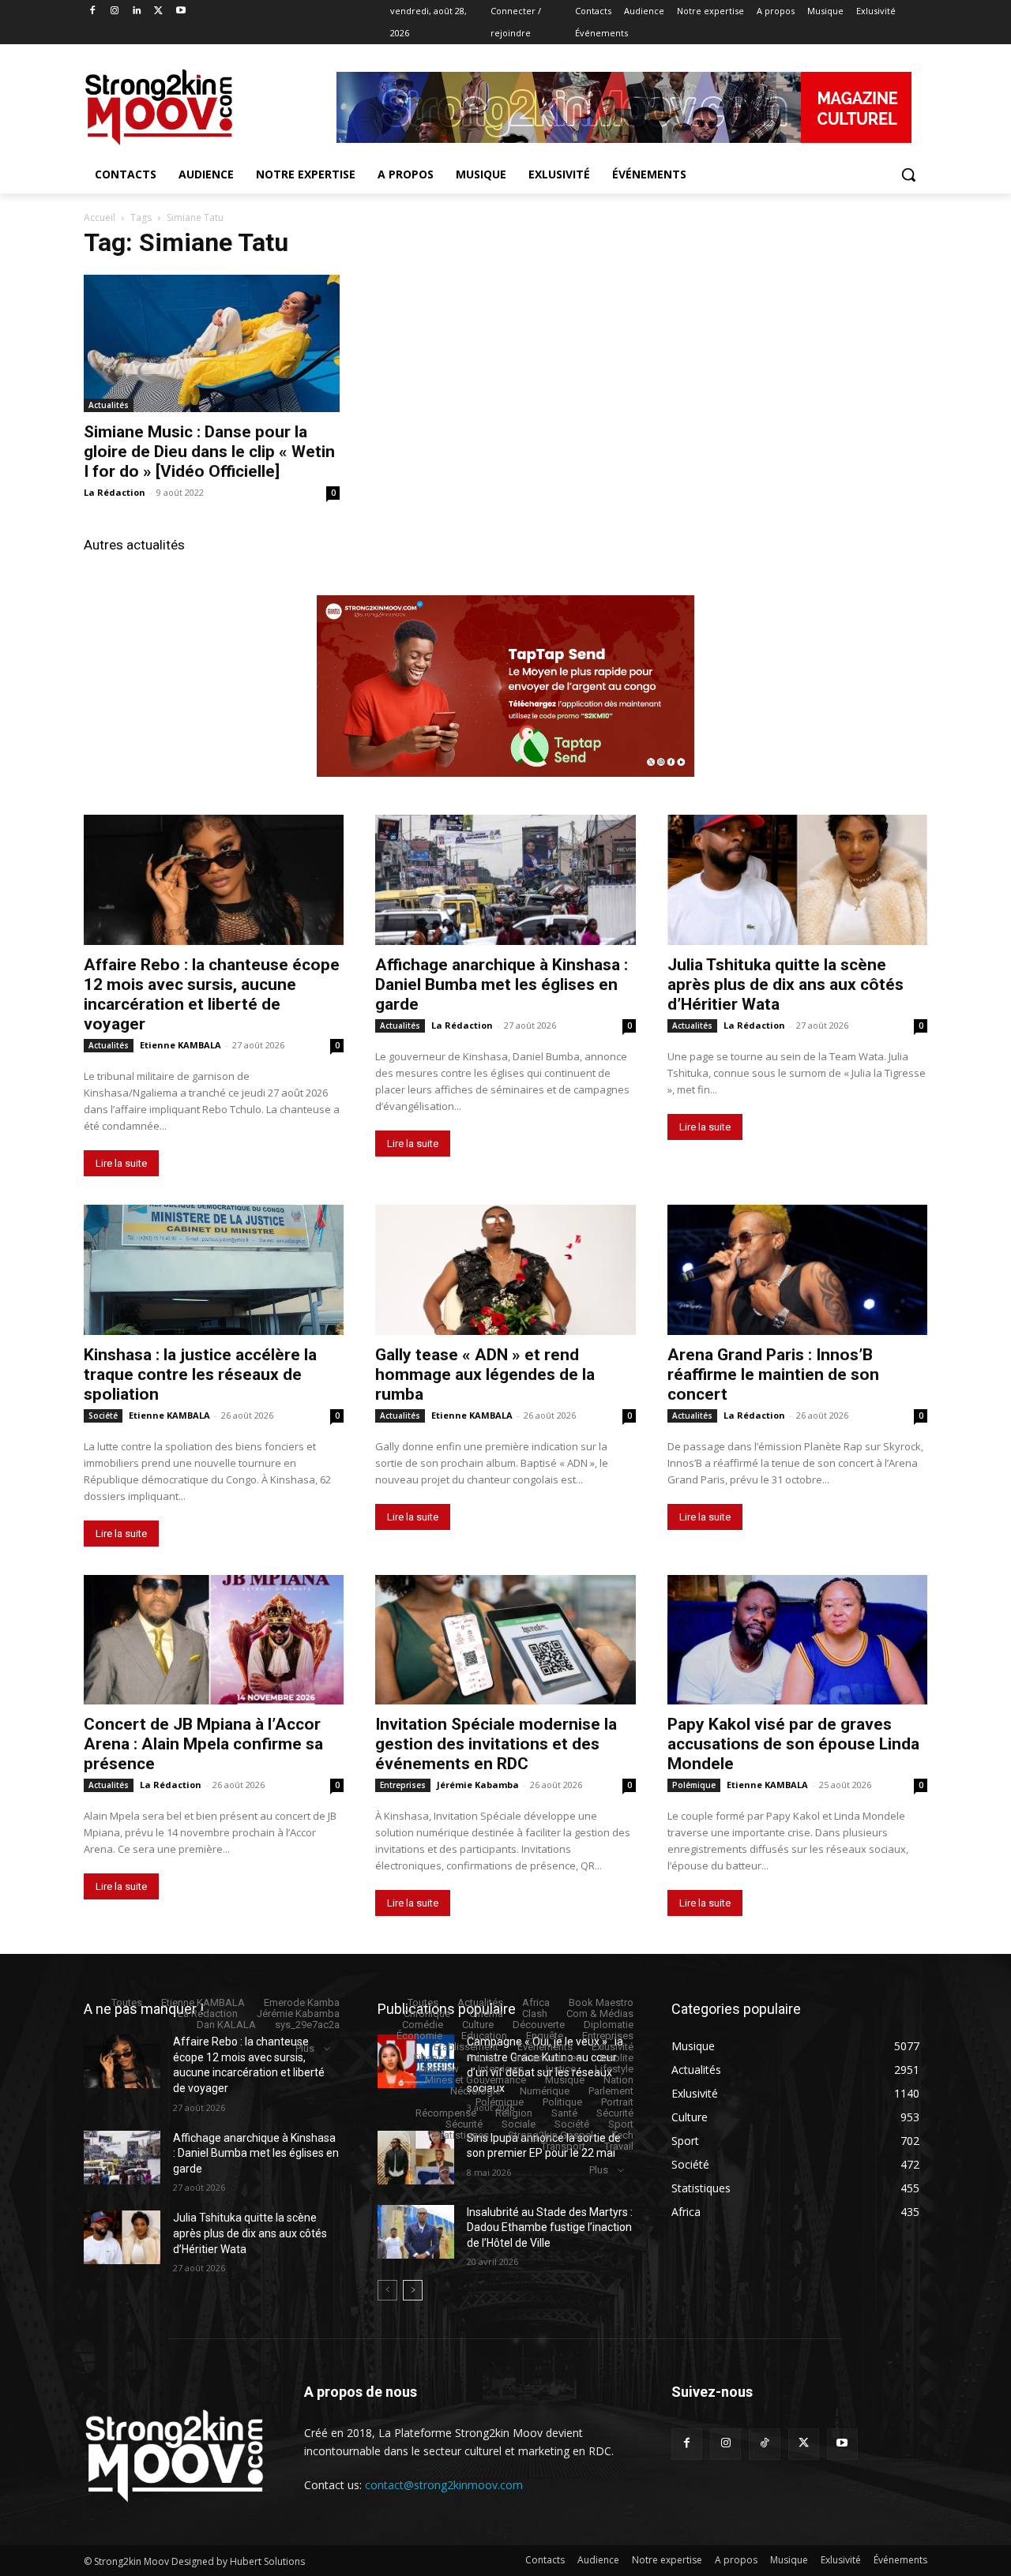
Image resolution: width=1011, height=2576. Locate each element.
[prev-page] (387, 2290)
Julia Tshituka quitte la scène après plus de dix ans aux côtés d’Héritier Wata (785, 984)
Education (484, 2036)
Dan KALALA (226, 2025)
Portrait (617, 2102)
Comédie (423, 2025)
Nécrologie (475, 2091)
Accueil (100, 217)
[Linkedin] (137, 11)
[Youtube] (180, 11)
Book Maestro (601, 2002)
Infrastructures (548, 2058)
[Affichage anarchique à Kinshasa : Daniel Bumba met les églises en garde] (505, 880)
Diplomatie (609, 2025)
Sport (621, 2124)
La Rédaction (115, 492)
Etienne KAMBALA (180, 1045)
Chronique (427, 2014)
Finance (431, 2058)
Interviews (501, 2069)
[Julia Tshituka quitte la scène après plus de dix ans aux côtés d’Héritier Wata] (797, 880)
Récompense (446, 2113)
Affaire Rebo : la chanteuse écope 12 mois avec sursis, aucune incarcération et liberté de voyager (212, 994)
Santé (564, 2113)
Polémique (694, 1785)
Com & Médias (600, 2014)
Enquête (545, 2036)
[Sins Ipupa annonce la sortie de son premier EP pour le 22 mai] (416, 2158)
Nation (618, 2080)
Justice (559, 2069)
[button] (908, 174)
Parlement (611, 2091)
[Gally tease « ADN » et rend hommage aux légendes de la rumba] (505, 1270)
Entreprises (403, 1785)
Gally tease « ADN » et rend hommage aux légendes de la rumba (485, 1374)
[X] (158, 11)
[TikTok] (764, 2444)
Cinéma (486, 2014)
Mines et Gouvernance (475, 2080)
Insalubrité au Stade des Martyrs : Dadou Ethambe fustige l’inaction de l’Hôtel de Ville (550, 2227)
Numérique (545, 2091)
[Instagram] (115, 11)
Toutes (127, 2002)
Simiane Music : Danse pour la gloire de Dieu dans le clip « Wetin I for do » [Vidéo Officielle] (209, 452)
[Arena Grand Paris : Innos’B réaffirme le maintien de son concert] (797, 1270)
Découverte (539, 2025)
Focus (482, 2058)
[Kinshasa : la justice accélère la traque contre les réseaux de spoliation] (214, 1270)
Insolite (617, 2058)
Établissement (466, 2047)
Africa (536, 2002)
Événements (545, 2047)
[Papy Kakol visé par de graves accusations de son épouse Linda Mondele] (797, 1640)
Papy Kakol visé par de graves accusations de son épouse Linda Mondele (793, 1744)
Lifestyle (614, 2069)
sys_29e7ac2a (307, 2025)
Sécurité (615, 2113)
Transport (563, 2146)
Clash (535, 2014)
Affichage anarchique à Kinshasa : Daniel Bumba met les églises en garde (502, 984)
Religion (514, 2113)
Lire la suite (121, 1163)
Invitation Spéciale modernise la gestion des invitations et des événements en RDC (496, 1744)
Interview (439, 2069)
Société (103, 1415)
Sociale (519, 2124)
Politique (562, 2102)
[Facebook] (93, 11)
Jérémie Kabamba (478, 1785)
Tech (623, 2135)
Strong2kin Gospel (551, 2135)
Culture (478, 2025)
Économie (419, 2036)
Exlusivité (613, 2047)
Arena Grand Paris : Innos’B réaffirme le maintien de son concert (773, 1374)
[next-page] (413, 2290)
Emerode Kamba (302, 2002)
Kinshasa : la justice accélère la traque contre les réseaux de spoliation (200, 1374)
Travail (619, 2146)
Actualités (109, 405)
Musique (565, 2080)
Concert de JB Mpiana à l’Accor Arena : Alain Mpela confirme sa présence (203, 1744)
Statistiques (462, 2135)
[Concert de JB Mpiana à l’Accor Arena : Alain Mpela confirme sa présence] (214, 1640)
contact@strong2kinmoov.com (444, 2485)
